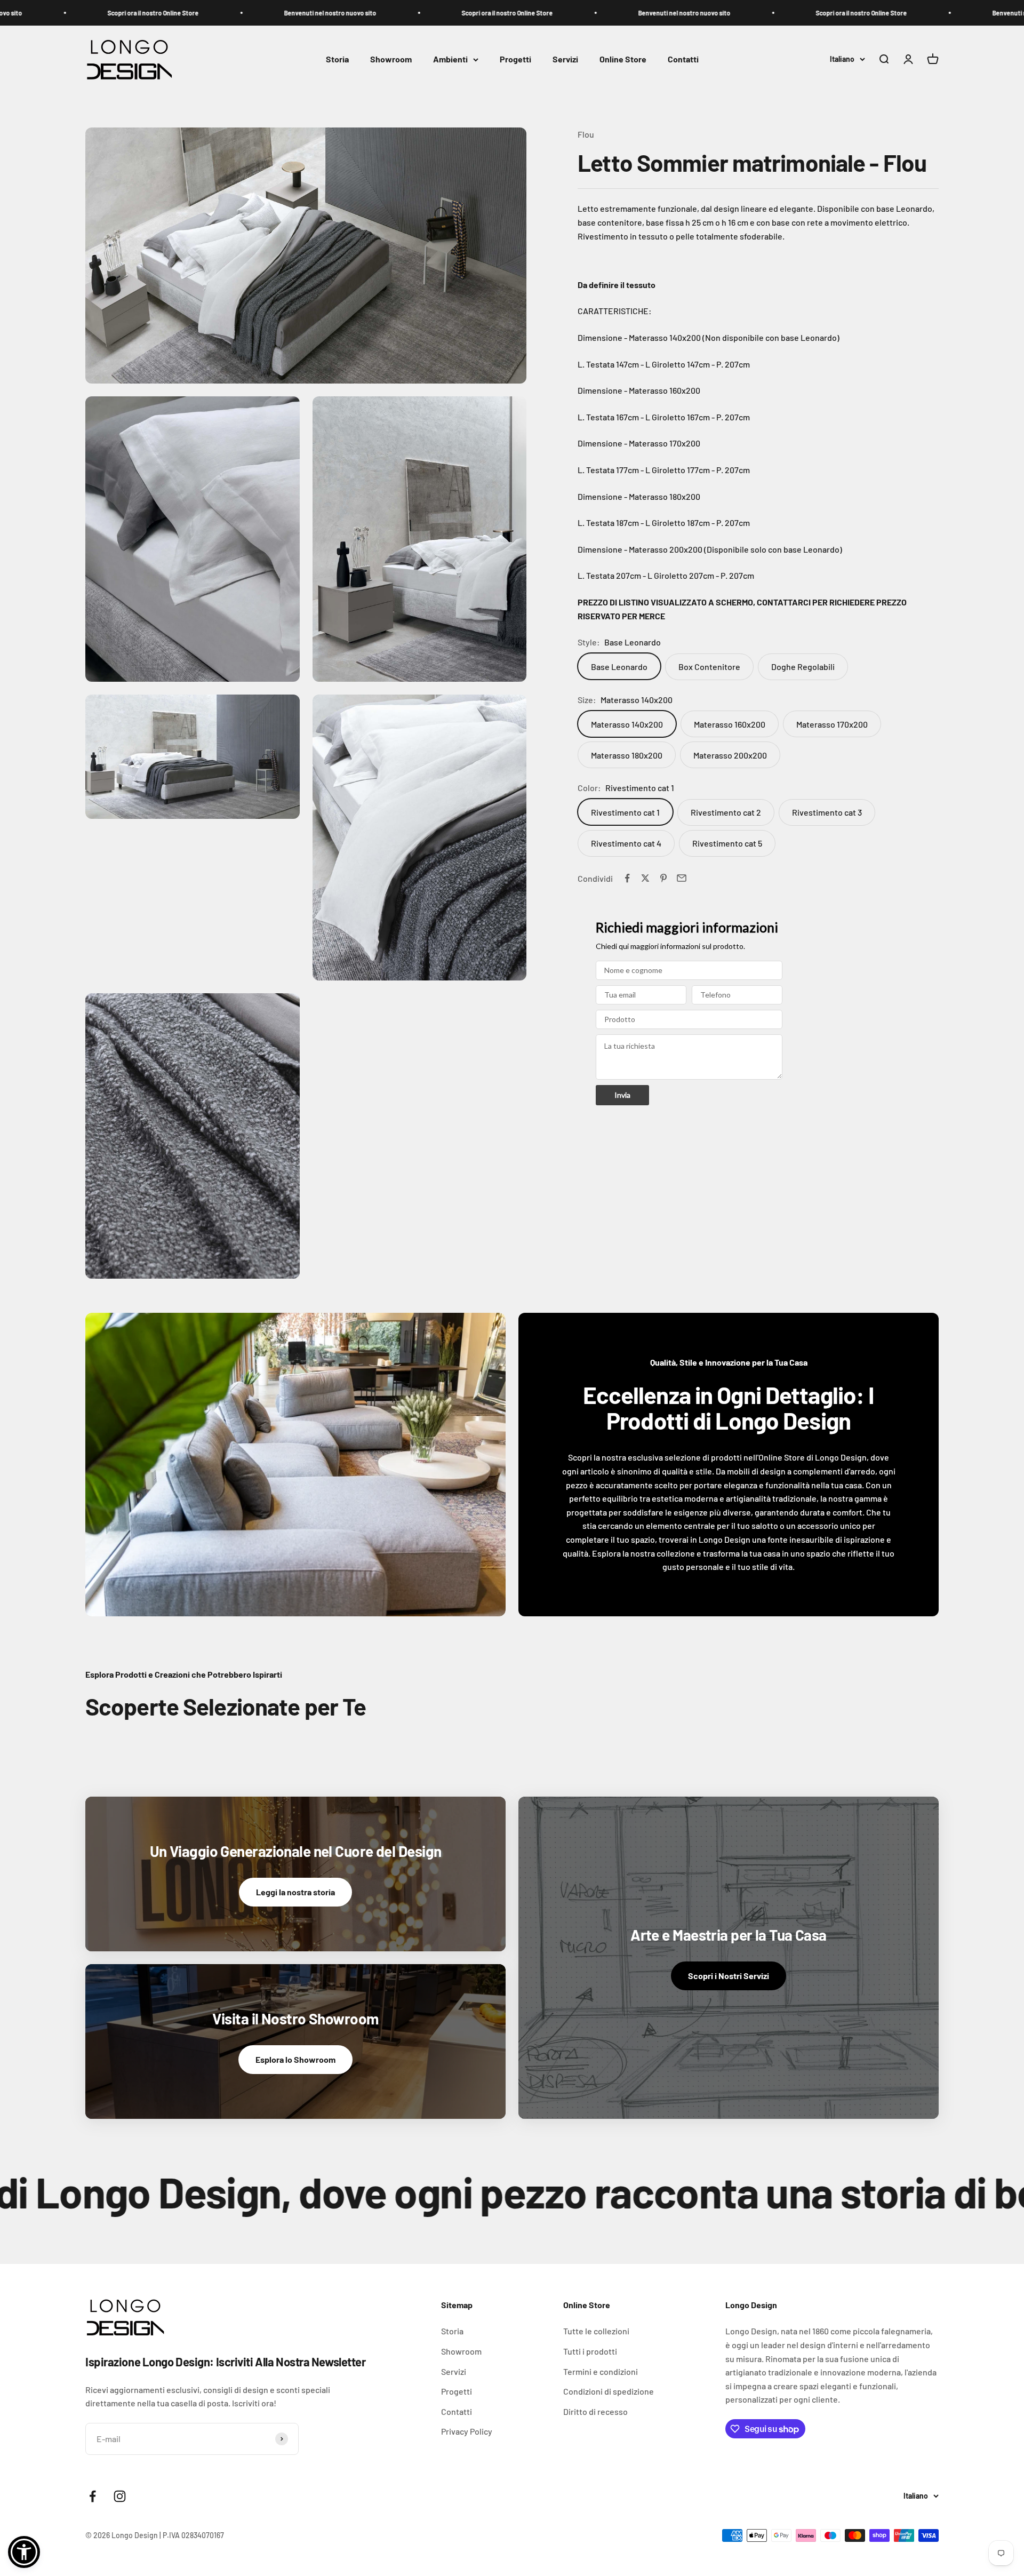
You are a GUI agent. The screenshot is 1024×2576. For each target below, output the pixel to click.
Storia (337, 59)
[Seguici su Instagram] (120, 2496)
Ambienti (450, 59)
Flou (586, 134)
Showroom (391, 59)
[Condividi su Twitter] (645, 878)
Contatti (683, 59)
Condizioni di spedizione (609, 2391)
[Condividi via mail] (682, 878)
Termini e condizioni (601, 2371)
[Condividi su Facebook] (627, 878)
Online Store (623, 59)
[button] (24, 2552)
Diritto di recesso (595, 2411)
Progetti (515, 59)
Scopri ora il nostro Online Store (85, 13)
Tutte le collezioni (596, 2331)
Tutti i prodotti (590, 2351)
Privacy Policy (467, 2431)
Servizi (565, 59)
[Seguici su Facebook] (93, 2496)
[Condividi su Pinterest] (663, 878)
